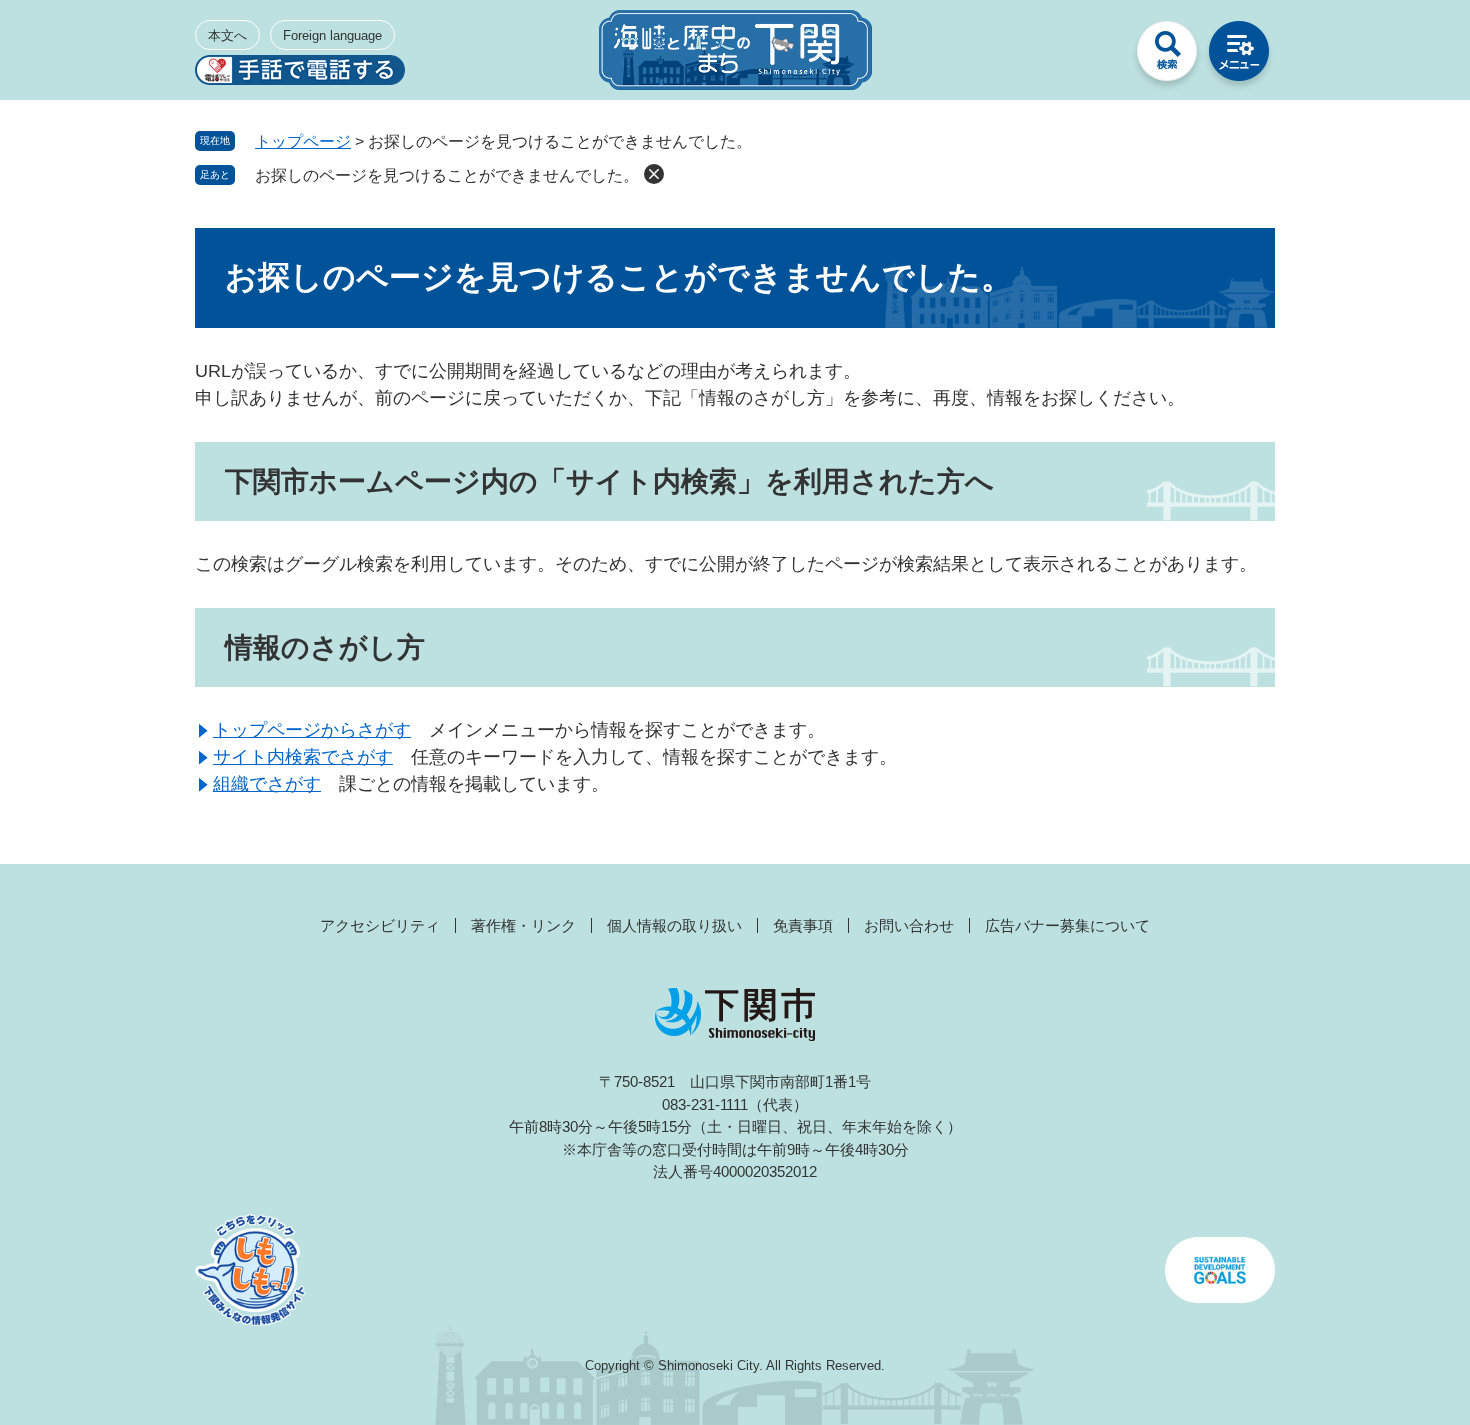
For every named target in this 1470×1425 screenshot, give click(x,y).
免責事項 (803, 925)
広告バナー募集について (1067, 925)
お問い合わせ (909, 925)
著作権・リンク (523, 925)
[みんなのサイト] (1095, 56)
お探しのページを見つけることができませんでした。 (447, 175)
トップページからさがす (312, 730)
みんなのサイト (1095, 56)
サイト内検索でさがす (303, 757)
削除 (654, 174)
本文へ (227, 35)
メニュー (1239, 56)
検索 (1167, 56)
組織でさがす (267, 784)
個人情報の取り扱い (674, 925)
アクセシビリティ (380, 925)
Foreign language (332, 35)
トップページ (303, 141)
